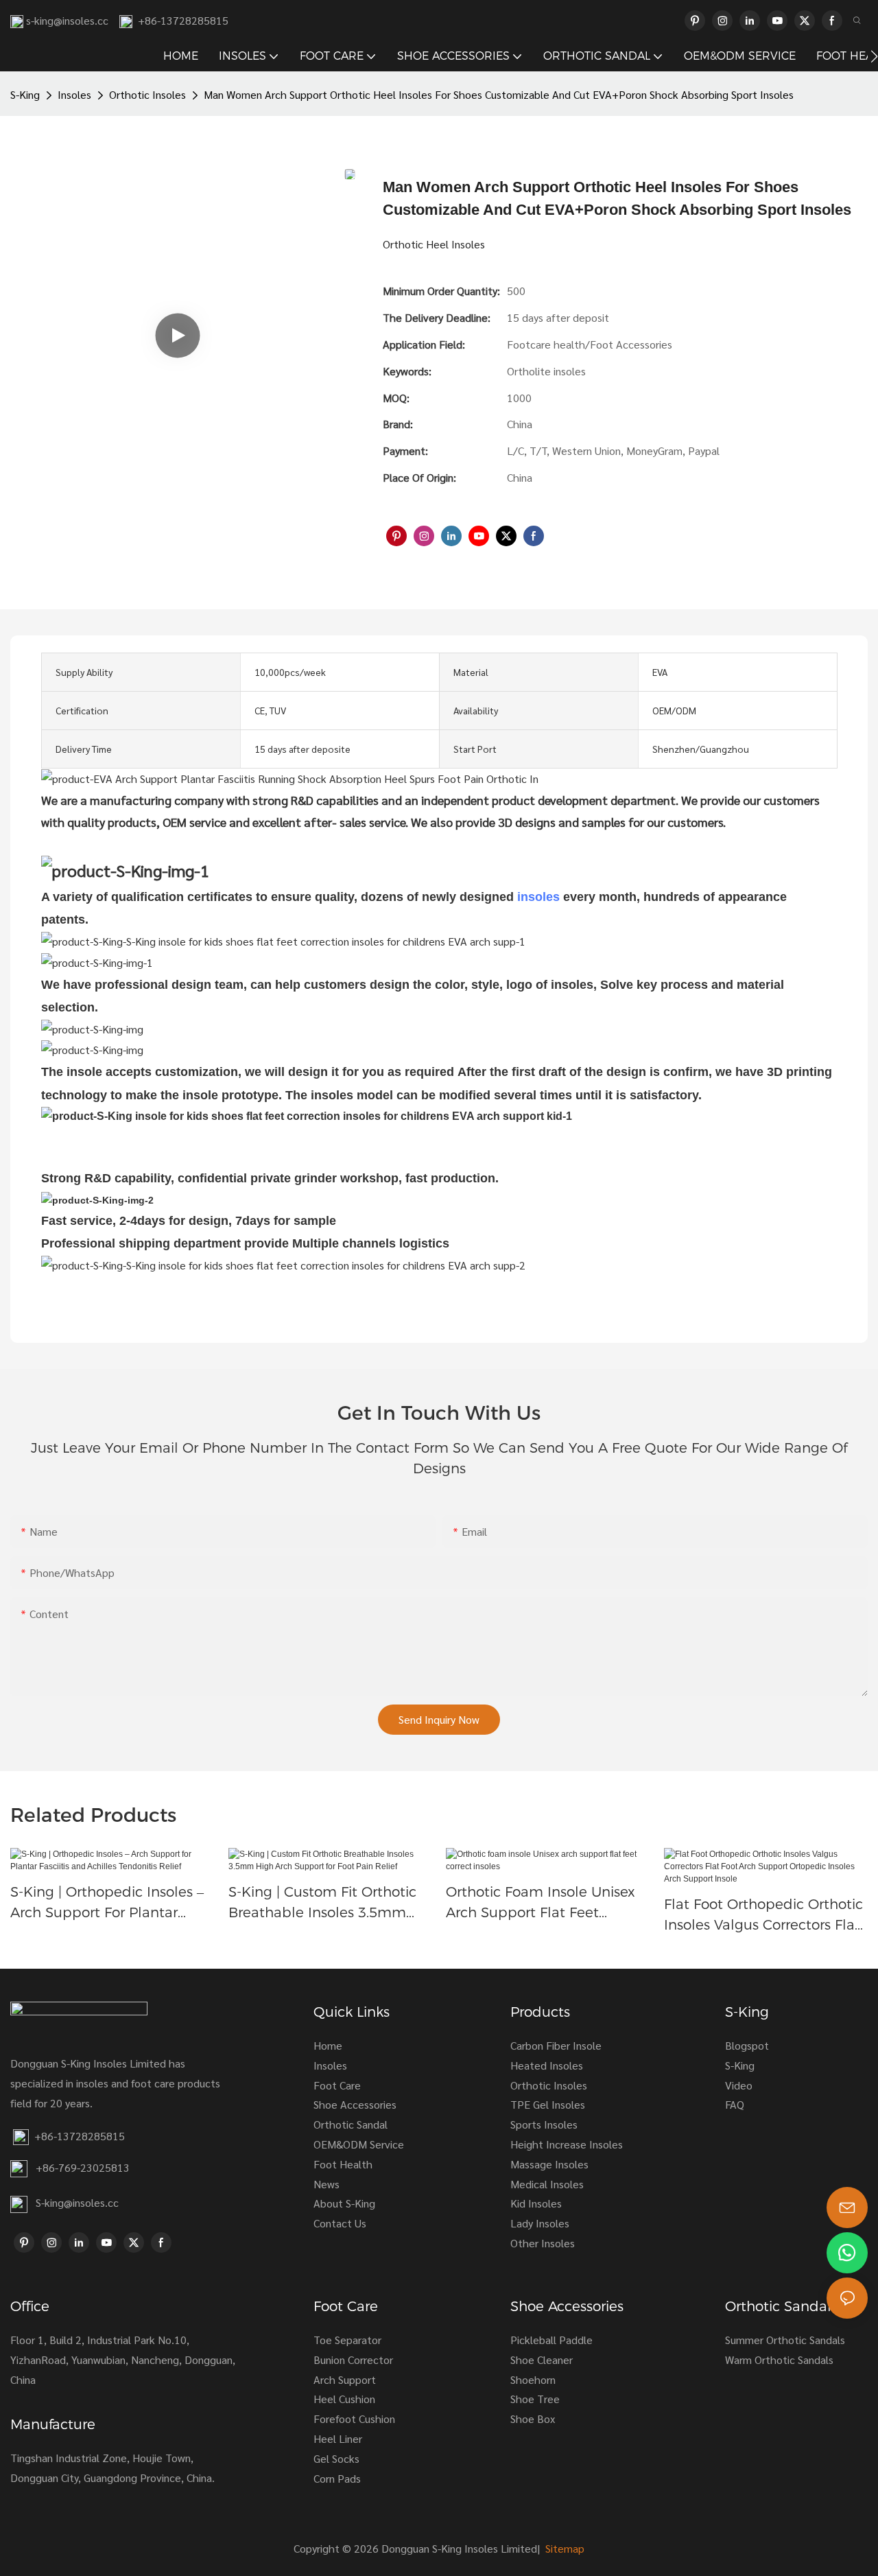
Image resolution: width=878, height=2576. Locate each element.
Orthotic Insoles (147, 94)
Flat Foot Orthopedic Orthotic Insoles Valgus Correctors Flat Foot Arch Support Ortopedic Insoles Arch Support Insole (763, 1916)
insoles (538, 897)
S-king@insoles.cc (77, 2202)
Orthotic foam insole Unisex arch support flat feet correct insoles (541, 1903)
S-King (25, 94)
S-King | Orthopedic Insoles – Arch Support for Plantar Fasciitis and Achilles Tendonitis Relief (107, 1903)
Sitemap (563, 2548)
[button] (874, 56)
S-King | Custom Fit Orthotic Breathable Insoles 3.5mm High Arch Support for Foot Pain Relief (322, 1903)
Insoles (74, 94)
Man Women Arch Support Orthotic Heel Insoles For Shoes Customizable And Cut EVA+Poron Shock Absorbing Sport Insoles (499, 94)
